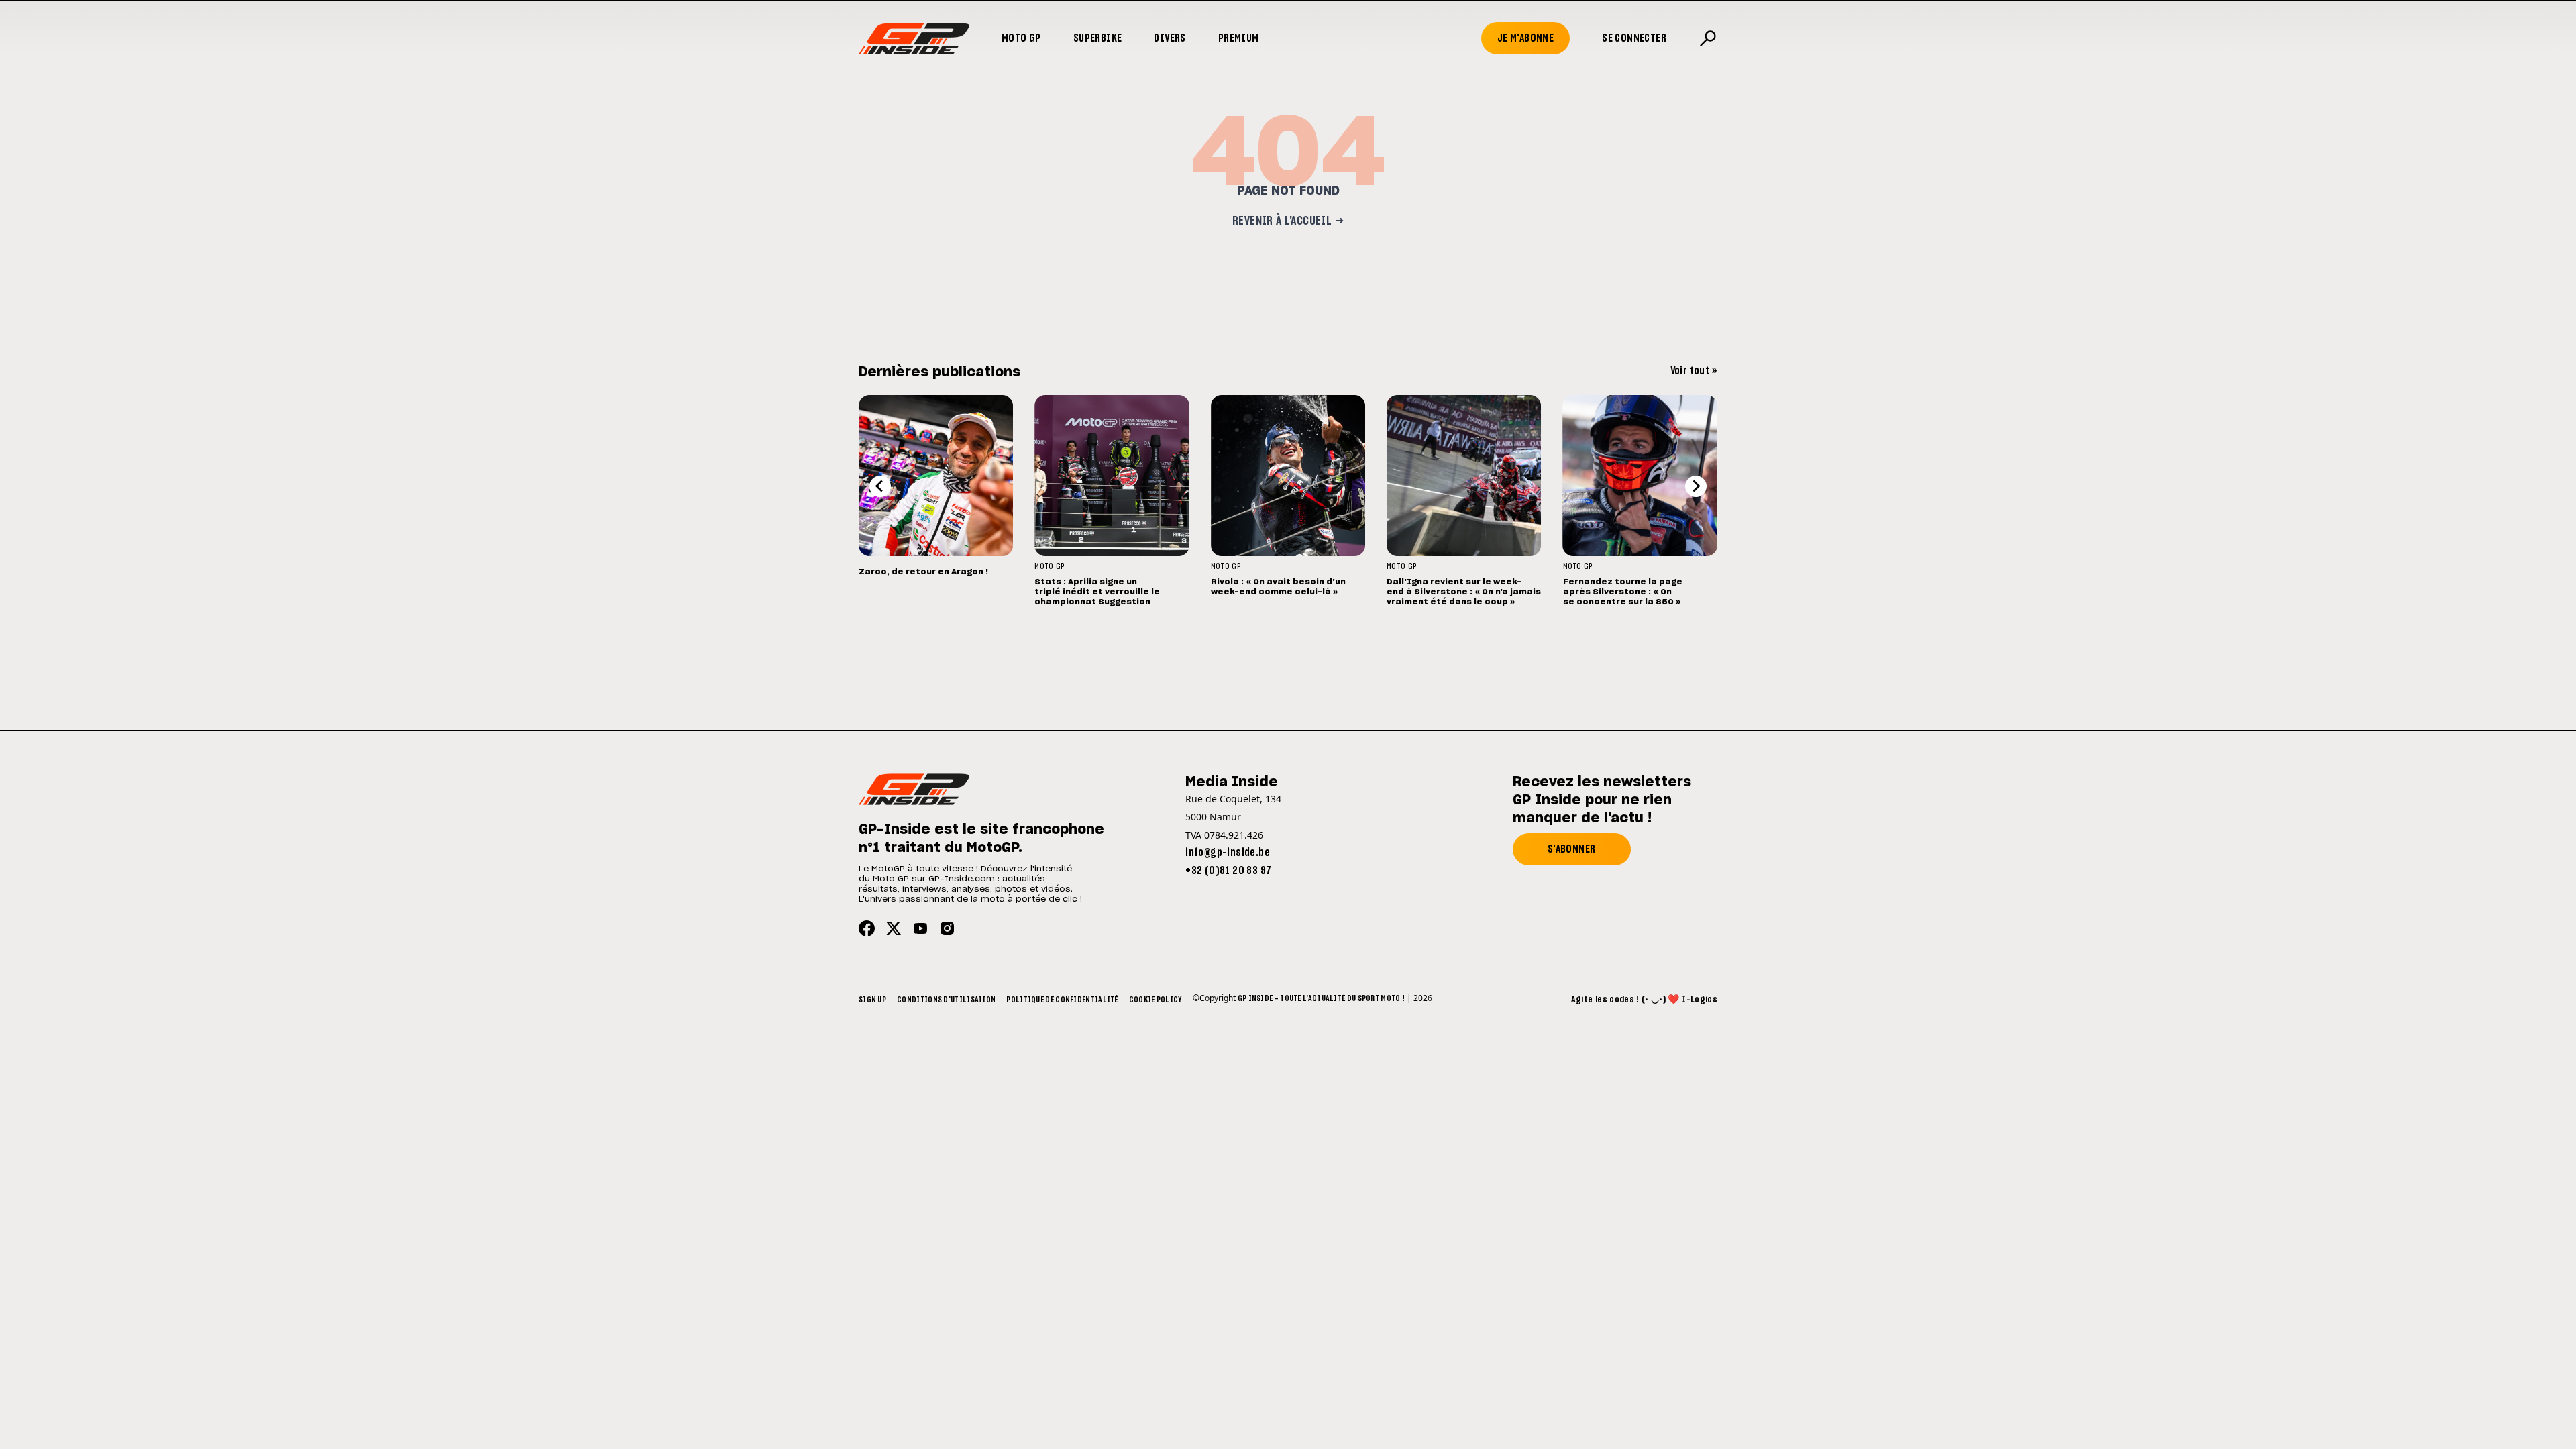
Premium (1239, 38)
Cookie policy (1156, 1000)
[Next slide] (1696, 486)
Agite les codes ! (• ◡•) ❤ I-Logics (1644, 1000)
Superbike (1098, 38)
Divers (1170, 38)
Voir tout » (1694, 371)
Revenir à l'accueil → (1288, 221)
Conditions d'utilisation (946, 1000)
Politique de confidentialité (1062, 1000)
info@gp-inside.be (1228, 853)
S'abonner (1572, 849)
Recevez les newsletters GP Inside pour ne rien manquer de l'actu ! (1602, 800)
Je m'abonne (1525, 38)
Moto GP (1021, 38)
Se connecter (1634, 38)
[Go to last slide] (880, 486)
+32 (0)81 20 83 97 (1228, 871)
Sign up (872, 1000)
